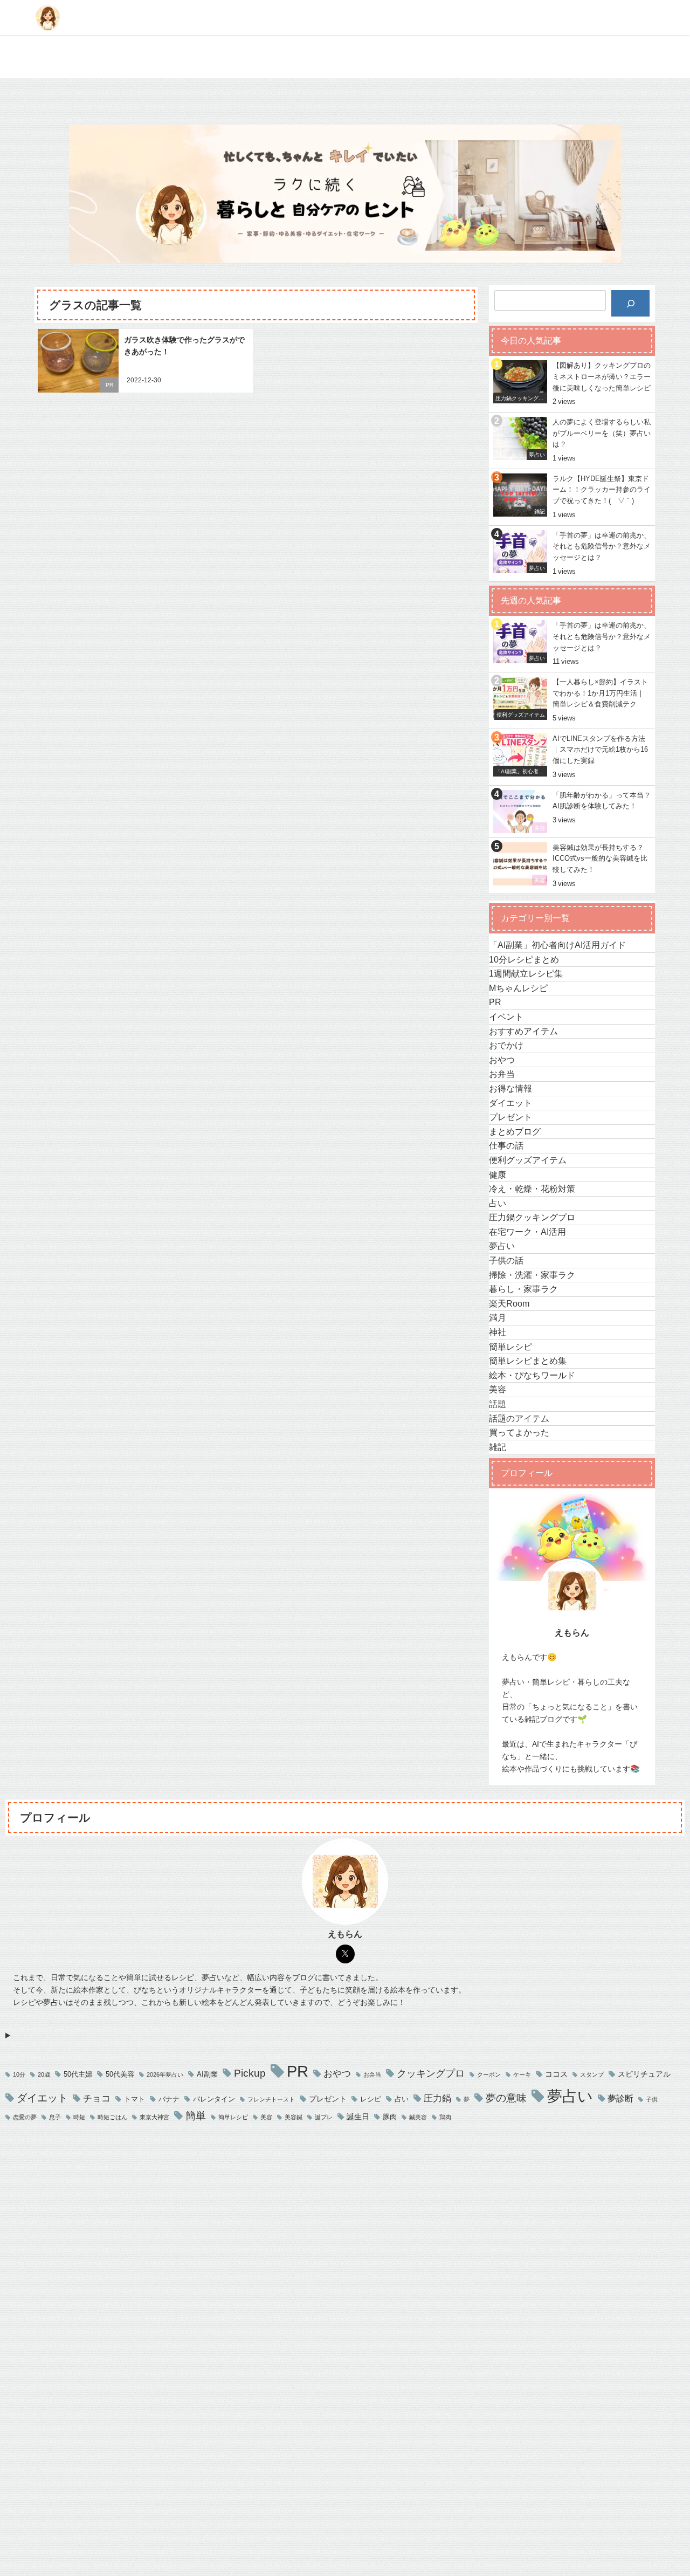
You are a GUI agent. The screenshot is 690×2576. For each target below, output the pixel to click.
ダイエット (510, 1103)
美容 (498, 1389)
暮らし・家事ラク (523, 1289)
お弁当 (502, 1074)
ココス (556, 2074)
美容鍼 (294, 2117)
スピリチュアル (644, 2074)
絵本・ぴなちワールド (532, 1375)
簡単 (196, 2116)
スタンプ (592, 2075)
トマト (134, 2099)
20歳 (44, 2075)
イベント (506, 1016)
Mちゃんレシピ (518, 988)
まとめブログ (515, 1131)
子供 (652, 2100)
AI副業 (207, 2074)
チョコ (97, 2098)
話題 (498, 1404)
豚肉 (390, 2117)
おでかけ (506, 1045)
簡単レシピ (510, 1347)
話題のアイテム (519, 1418)
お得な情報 (510, 1088)
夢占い (502, 1246)
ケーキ (522, 2075)
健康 (498, 1174)
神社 (498, 1332)
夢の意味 (506, 2098)
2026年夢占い (165, 2075)
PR (109, 385)
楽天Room (509, 1303)
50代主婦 (78, 2074)
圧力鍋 (437, 2098)
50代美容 (120, 2074)
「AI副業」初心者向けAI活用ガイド (557, 945)
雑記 (498, 1447)
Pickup (250, 2073)
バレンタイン (214, 2099)
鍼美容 (418, 2117)
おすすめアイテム (523, 1031)
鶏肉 (445, 2117)
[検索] (630, 303)
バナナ (169, 2099)
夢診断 (620, 2098)
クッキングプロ (431, 2073)
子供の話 (506, 1260)
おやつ (502, 1060)
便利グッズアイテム (528, 1160)
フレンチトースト (271, 2100)
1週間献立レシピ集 (526, 973)
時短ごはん (112, 2117)
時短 (79, 2117)
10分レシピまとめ (524, 959)
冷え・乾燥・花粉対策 (532, 1189)
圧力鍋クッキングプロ (532, 1217)
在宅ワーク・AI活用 (527, 1232)
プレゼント (510, 1117)
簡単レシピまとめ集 (528, 1361)
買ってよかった (519, 1432)
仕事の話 (506, 1145)
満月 (498, 1317)
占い (498, 1203)
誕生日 (358, 2117)
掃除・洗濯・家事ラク (532, 1275)
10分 (19, 2075)
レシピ (371, 2099)
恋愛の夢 (25, 2117)
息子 (55, 2117)
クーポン (489, 2075)
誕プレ (324, 2117)
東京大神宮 (154, 2117)
